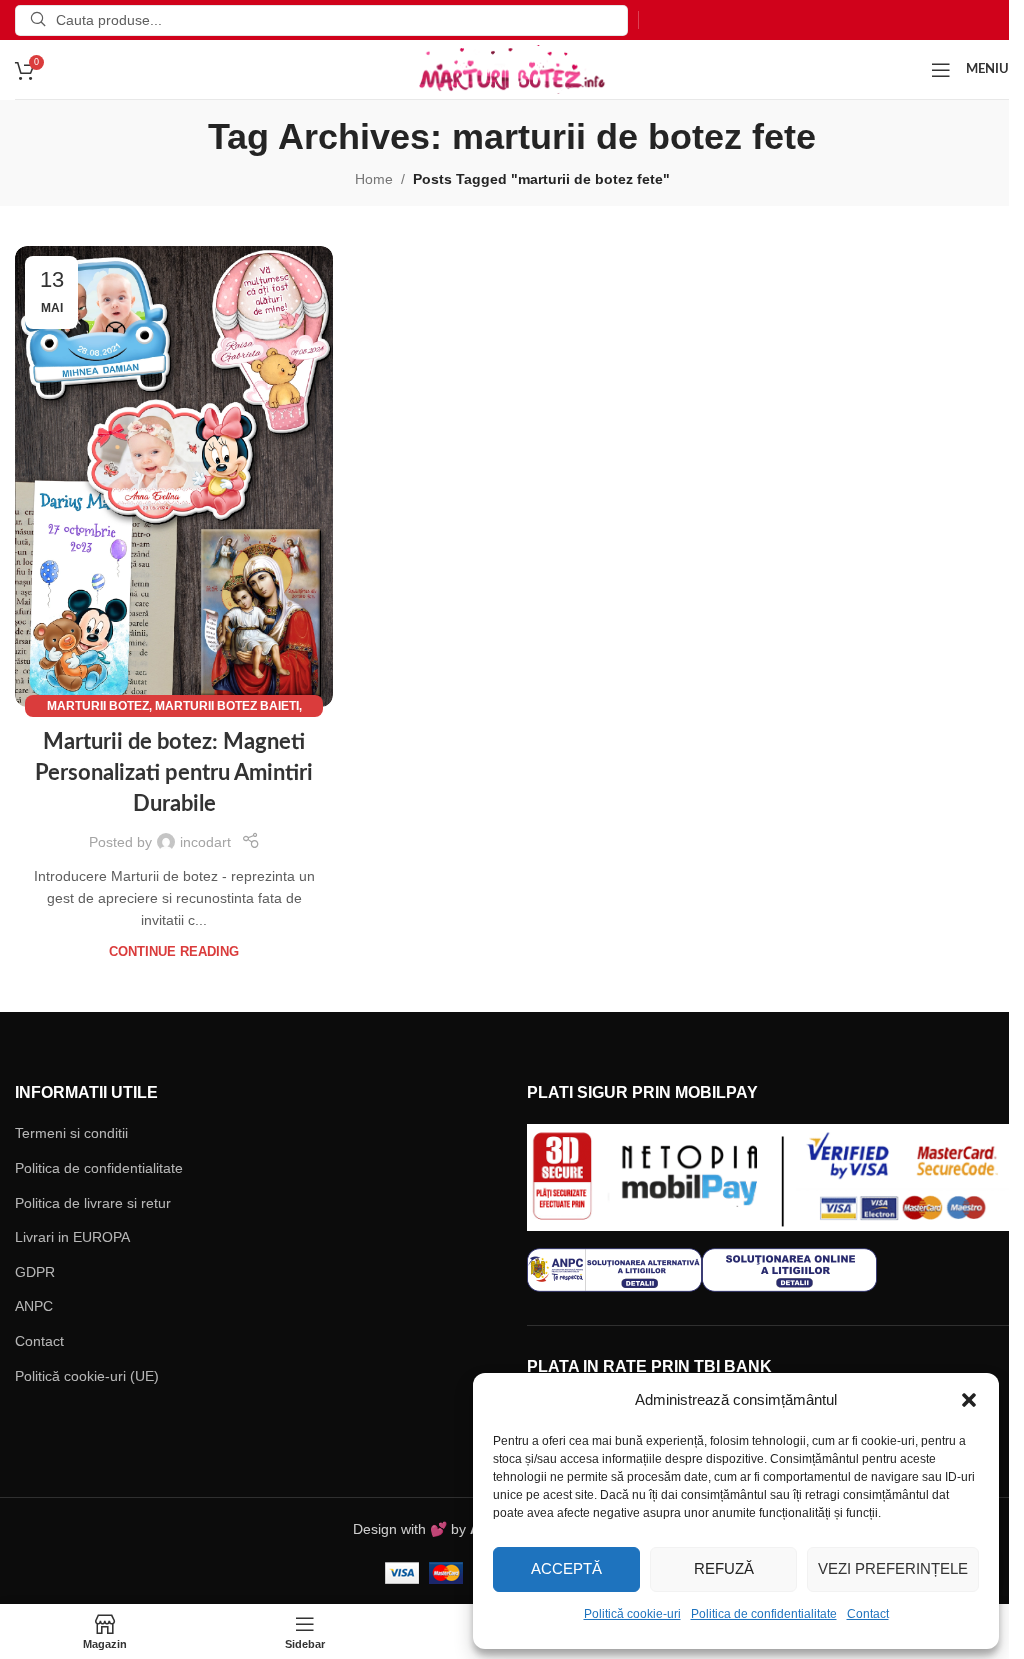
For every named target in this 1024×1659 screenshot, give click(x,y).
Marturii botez (98, 706)
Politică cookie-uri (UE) (87, 1376)
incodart (205, 842)
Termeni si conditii (71, 1133)
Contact (868, 1614)
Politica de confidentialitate (764, 1614)
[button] (969, 1400)
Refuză (724, 1568)
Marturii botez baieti (227, 706)
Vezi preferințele (893, 1568)
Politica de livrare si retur (93, 1203)
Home (374, 179)
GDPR (35, 1272)
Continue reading (174, 952)
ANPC (34, 1306)
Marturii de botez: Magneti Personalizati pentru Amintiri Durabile (174, 773)
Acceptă (566, 1568)
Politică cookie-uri (632, 1614)
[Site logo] (512, 68)
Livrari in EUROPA (72, 1237)
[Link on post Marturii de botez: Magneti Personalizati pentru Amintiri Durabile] (174, 477)
